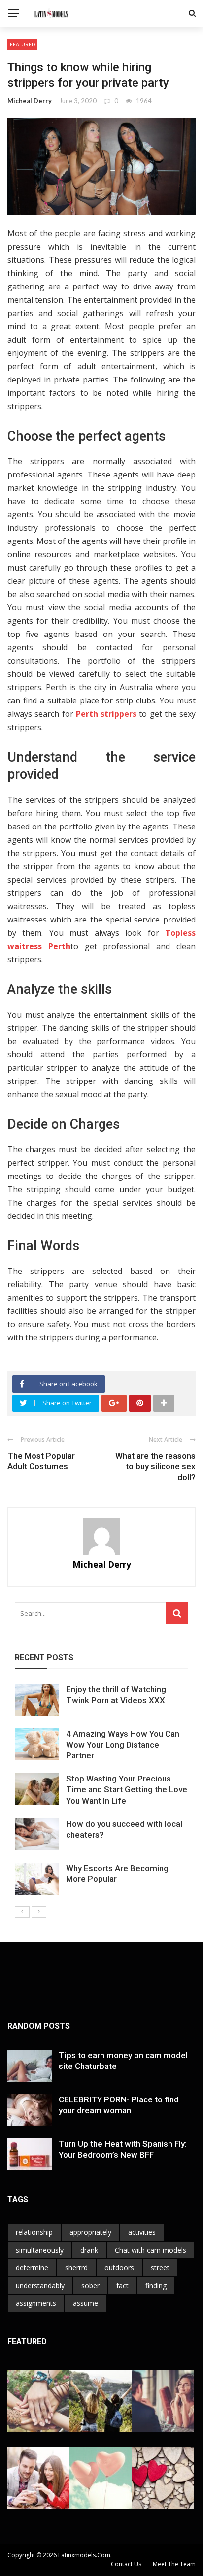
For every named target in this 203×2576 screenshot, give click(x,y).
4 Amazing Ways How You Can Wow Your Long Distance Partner (123, 1745)
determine (32, 2268)
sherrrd (76, 2268)
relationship (34, 2232)
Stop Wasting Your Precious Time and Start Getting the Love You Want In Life (127, 1789)
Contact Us (126, 2564)
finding (156, 2285)
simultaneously (40, 2250)
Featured (22, 44)
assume (85, 2303)
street (160, 2268)
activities (142, 2232)
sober (90, 2285)
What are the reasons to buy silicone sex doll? (155, 1466)
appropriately (90, 2232)
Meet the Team (174, 2564)
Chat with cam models (151, 2250)
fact (122, 2285)
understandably (40, 2285)
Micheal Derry (30, 101)
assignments (36, 2303)
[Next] (39, 1912)
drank (89, 2250)
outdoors (119, 2268)
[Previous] (22, 1912)
